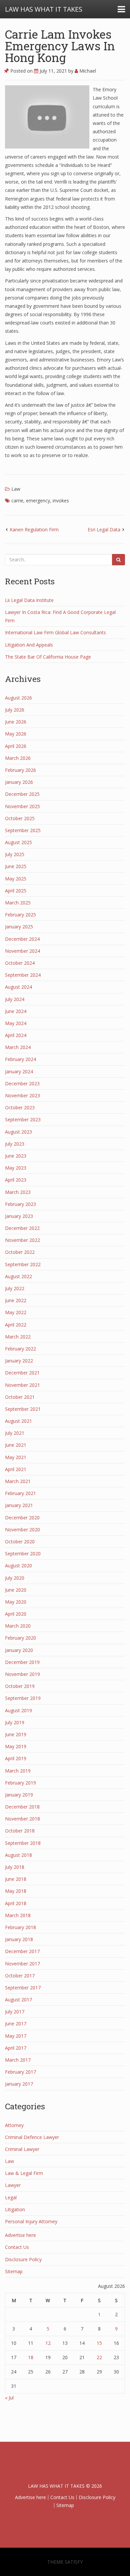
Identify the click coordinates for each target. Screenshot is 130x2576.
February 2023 (20, 1204)
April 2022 (16, 1325)
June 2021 (16, 1445)
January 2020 (19, 1650)
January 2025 (19, 927)
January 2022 (19, 1361)
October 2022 (20, 1252)
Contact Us (17, 2247)
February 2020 (20, 1638)
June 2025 (16, 866)
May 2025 (16, 879)
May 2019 (16, 1746)
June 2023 (16, 1156)
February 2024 (20, 1059)
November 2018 (22, 1819)
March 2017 (18, 2060)
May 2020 (16, 1602)
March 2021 (18, 1481)
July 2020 (15, 1578)
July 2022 (15, 1288)
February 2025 (20, 915)
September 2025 (23, 830)
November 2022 (22, 1240)
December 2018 (22, 1807)
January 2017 (19, 2084)
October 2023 (20, 1107)
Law (16, 489)
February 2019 (20, 1783)
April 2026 (16, 746)
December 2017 (22, 1951)
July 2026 (15, 710)
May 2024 (16, 1023)
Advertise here (20, 2235)
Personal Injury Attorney (31, 2221)
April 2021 (16, 1469)
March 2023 (18, 1192)
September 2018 (23, 1843)
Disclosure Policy (23, 2259)
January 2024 (19, 1071)
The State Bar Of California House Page (48, 657)
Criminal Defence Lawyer (32, 2137)
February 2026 (20, 770)
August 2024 (18, 987)
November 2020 (22, 1530)
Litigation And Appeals (29, 645)
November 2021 (22, 1385)
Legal (11, 2197)
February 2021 (20, 1493)
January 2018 (19, 1939)
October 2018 (20, 1831)
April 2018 (16, 1903)
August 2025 (18, 842)
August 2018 (18, 1855)
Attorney (14, 2125)
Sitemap (14, 2271)
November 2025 (22, 806)
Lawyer (13, 2185)
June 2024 (16, 1011)
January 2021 (19, 1505)
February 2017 (20, 2072)
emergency (38, 501)
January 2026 (19, 782)
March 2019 (18, 1771)
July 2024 (15, 999)
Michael (87, 71)
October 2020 (20, 1542)
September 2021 (23, 1409)
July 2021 (15, 1433)
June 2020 (16, 1590)
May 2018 (16, 1891)
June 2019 (16, 1734)
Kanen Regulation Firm (34, 529)
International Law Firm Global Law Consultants (55, 632)
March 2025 (18, 903)
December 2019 (22, 1662)
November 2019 (22, 1674)
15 (99, 2343)
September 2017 (23, 1988)
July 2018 (15, 1867)
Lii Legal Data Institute (29, 600)
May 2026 (16, 734)
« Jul (9, 2398)
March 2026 (18, 758)
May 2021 (16, 1457)
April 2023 (16, 1180)
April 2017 (16, 2048)
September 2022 (23, 1264)
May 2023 (16, 1168)
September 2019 (23, 1698)
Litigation (15, 2209)
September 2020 (23, 1553)
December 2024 (22, 939)
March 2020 (18, 1626)
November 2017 (22, 1964)
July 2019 (15, 1722)
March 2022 (18, 1337)
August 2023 (18, 1132)
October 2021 (20, 1397)
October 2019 (20, 1686)
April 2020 (16, 1614)
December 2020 (22, 1518)
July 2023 (15, 1144)
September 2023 (23, 1119)
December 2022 (22, 1228)
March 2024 (18, 1047)
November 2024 (22, 951)
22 (99, 2357)
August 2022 (18, 1276)
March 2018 (18, 1915)
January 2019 (19, 1795)
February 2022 (20, 1349)
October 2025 (20, 818)
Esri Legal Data (104, 529)
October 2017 (20, 1976)
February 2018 (20, 1927)
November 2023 (22, 1095)
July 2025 (15, 854)
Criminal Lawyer (22, 2149)
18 (31, 2357)
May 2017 (16, 2036)
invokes (61, 501)
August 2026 (18, 698)
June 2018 (16, 1879)
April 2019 (16, 1758)
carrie (17, 501)
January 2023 (19, 1216)
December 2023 (22, 1083)
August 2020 (18, 1565)
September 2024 (23, 975)
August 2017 (18, 2000)
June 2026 (16, 722)
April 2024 (16, 1035)
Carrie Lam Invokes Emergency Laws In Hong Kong (60, 46)
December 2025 (22, 794)
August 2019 (18, 1710)
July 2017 (15, 2012)
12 (48, 2343)
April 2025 (16, 891)
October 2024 (20, 963)
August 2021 (18, 1421)
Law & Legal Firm (24, 2173)
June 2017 (16, 2024)
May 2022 (16, 1312)
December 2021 (22, 1373)
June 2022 (16, 1300)
